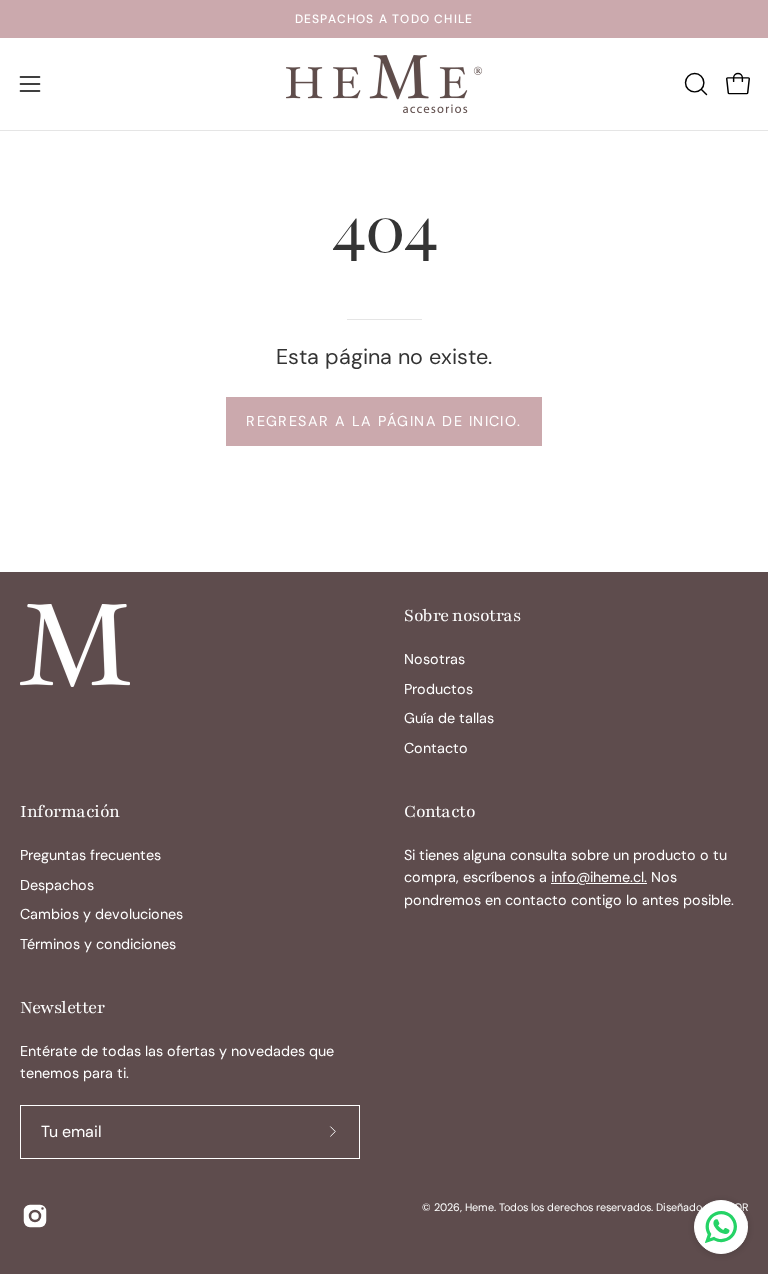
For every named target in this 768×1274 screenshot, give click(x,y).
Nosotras (434, 659)
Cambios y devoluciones (101, 914)
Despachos (57, 885)
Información (70, 811)
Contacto (436, 748)
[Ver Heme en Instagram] (33, 1216)
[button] (694, 84)
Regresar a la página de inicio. (384, 421)
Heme (479, 1207)
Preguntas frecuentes (90, 855)
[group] (384, 19)
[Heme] (384, 84)
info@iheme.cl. (599, 877)
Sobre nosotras (462, 615)
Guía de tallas (449, 719)
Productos (438, 689)
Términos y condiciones (98, 944)
